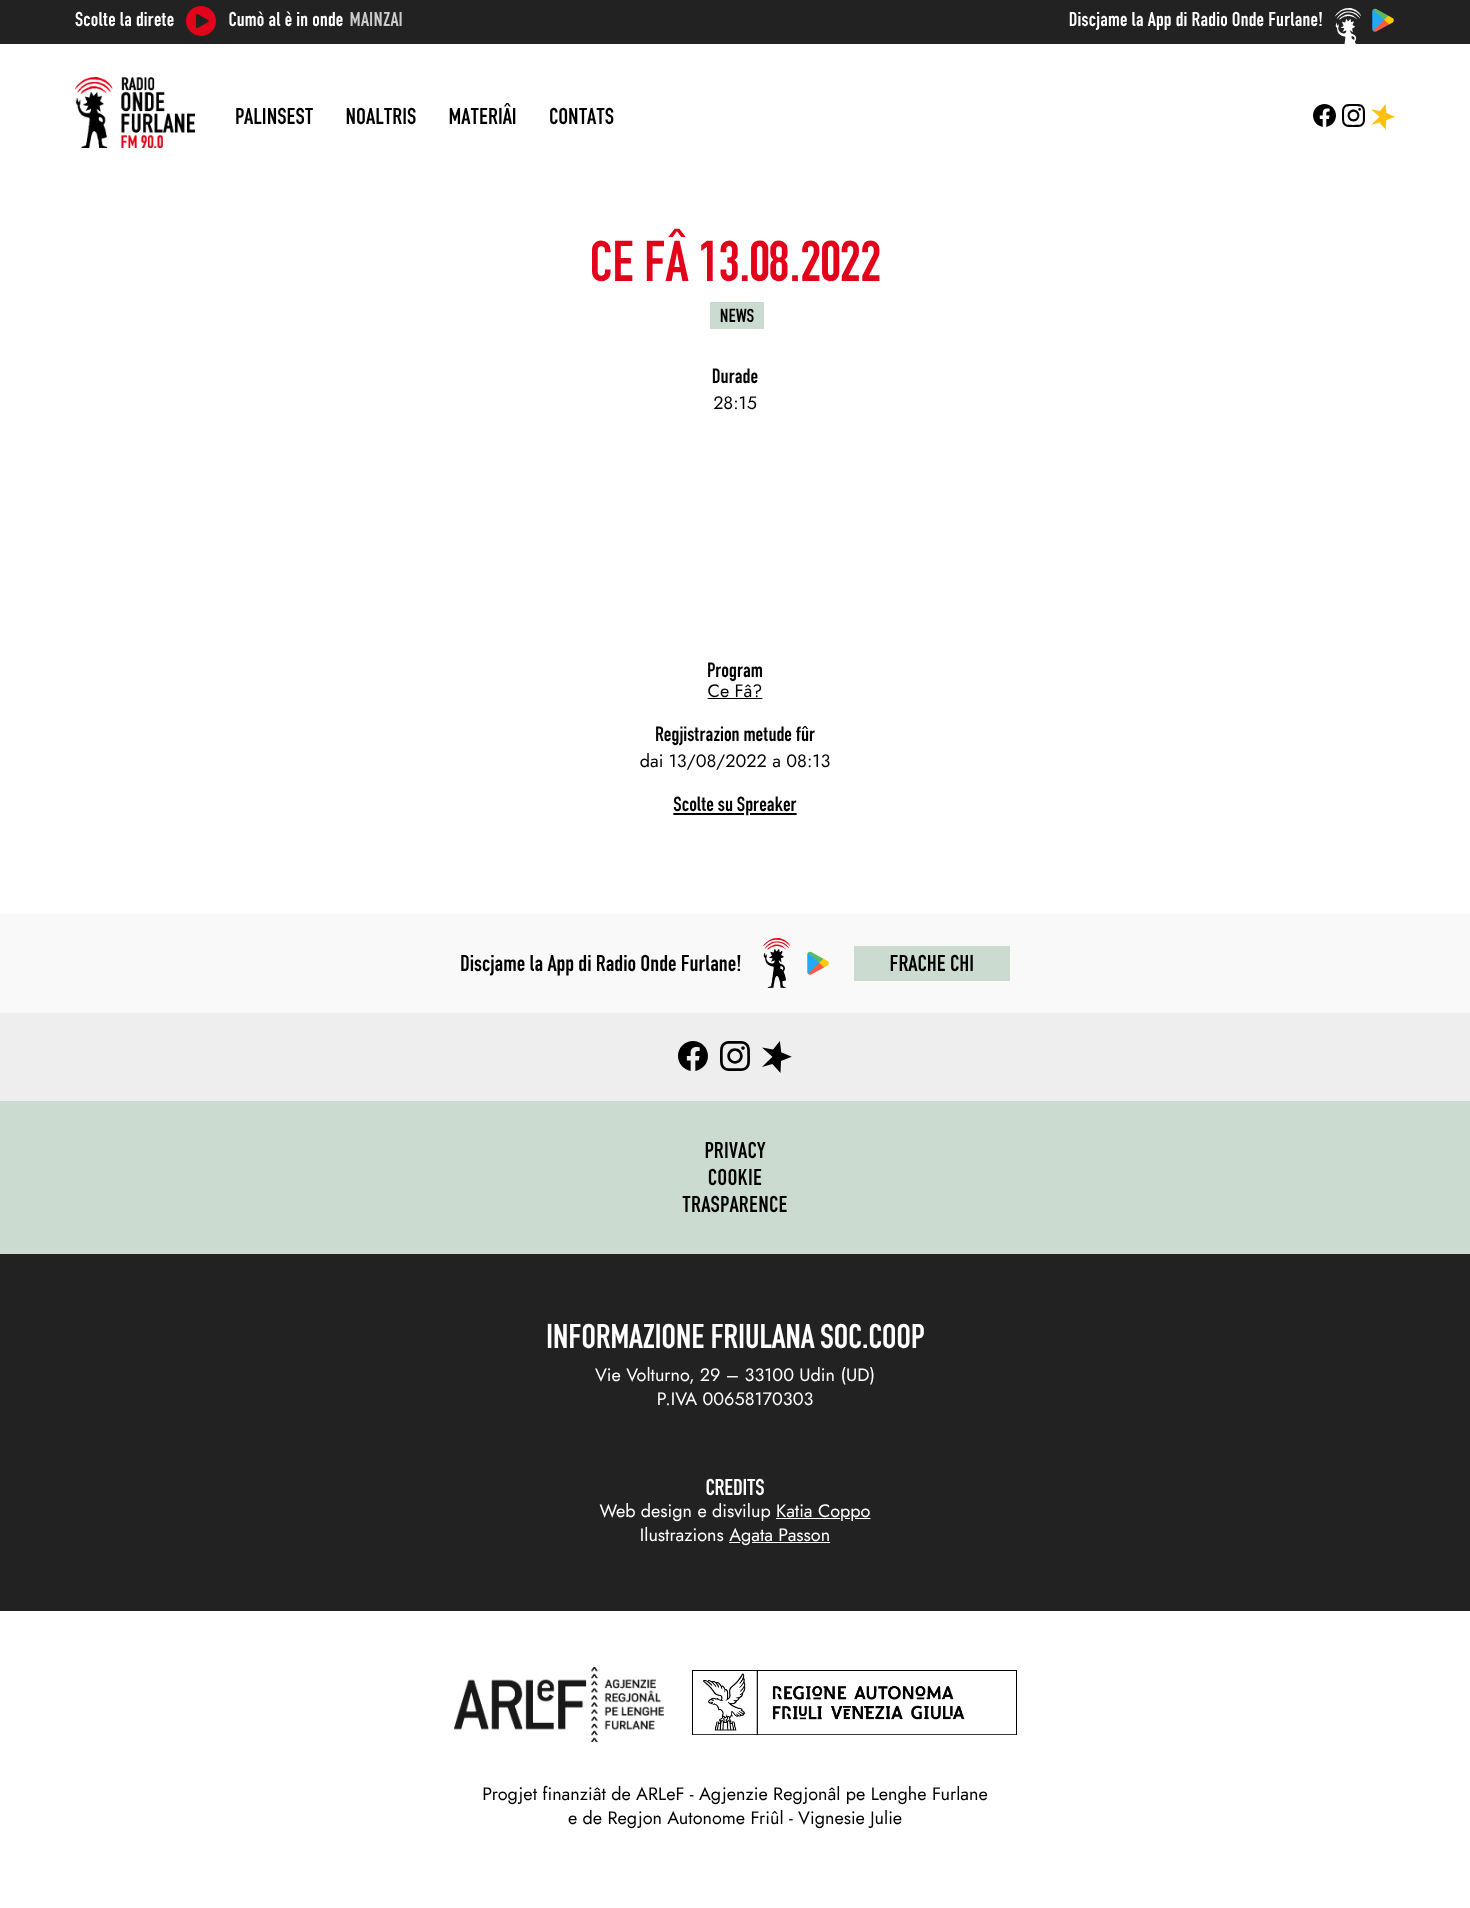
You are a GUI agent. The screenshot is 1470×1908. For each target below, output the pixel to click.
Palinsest (274, 116)
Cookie (735, 1177)
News (737, 315)
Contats (581, 116)
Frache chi (932, 963)
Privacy (734, 1150)
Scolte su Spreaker (734, 804)
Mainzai (377, 20)
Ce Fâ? (735, 691)
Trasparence (735, 1204)
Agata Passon (779, 1535)
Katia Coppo (823, 1511)
